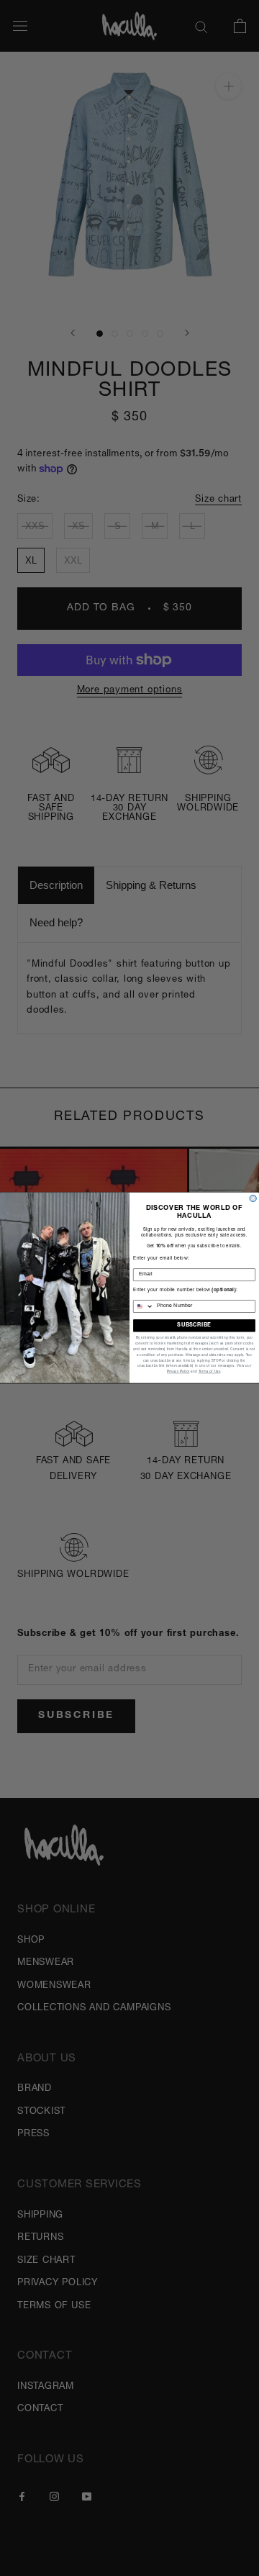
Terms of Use (210, 1372)
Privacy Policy (178, 1372)
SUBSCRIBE (194, 1325)
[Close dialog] (253, 1199)
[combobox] (144, 1307)
